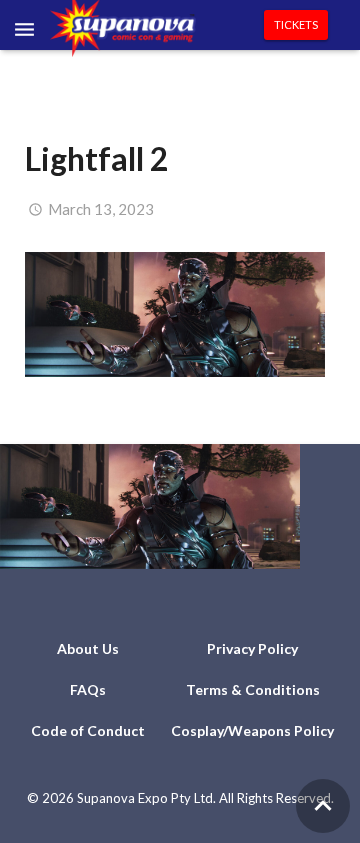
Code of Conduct (88, 730)
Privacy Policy (252, 648)
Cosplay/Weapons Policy (252, 730)
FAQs (88, 689)
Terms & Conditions (253, 689)
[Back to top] (323, 806)
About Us (88, 648)
